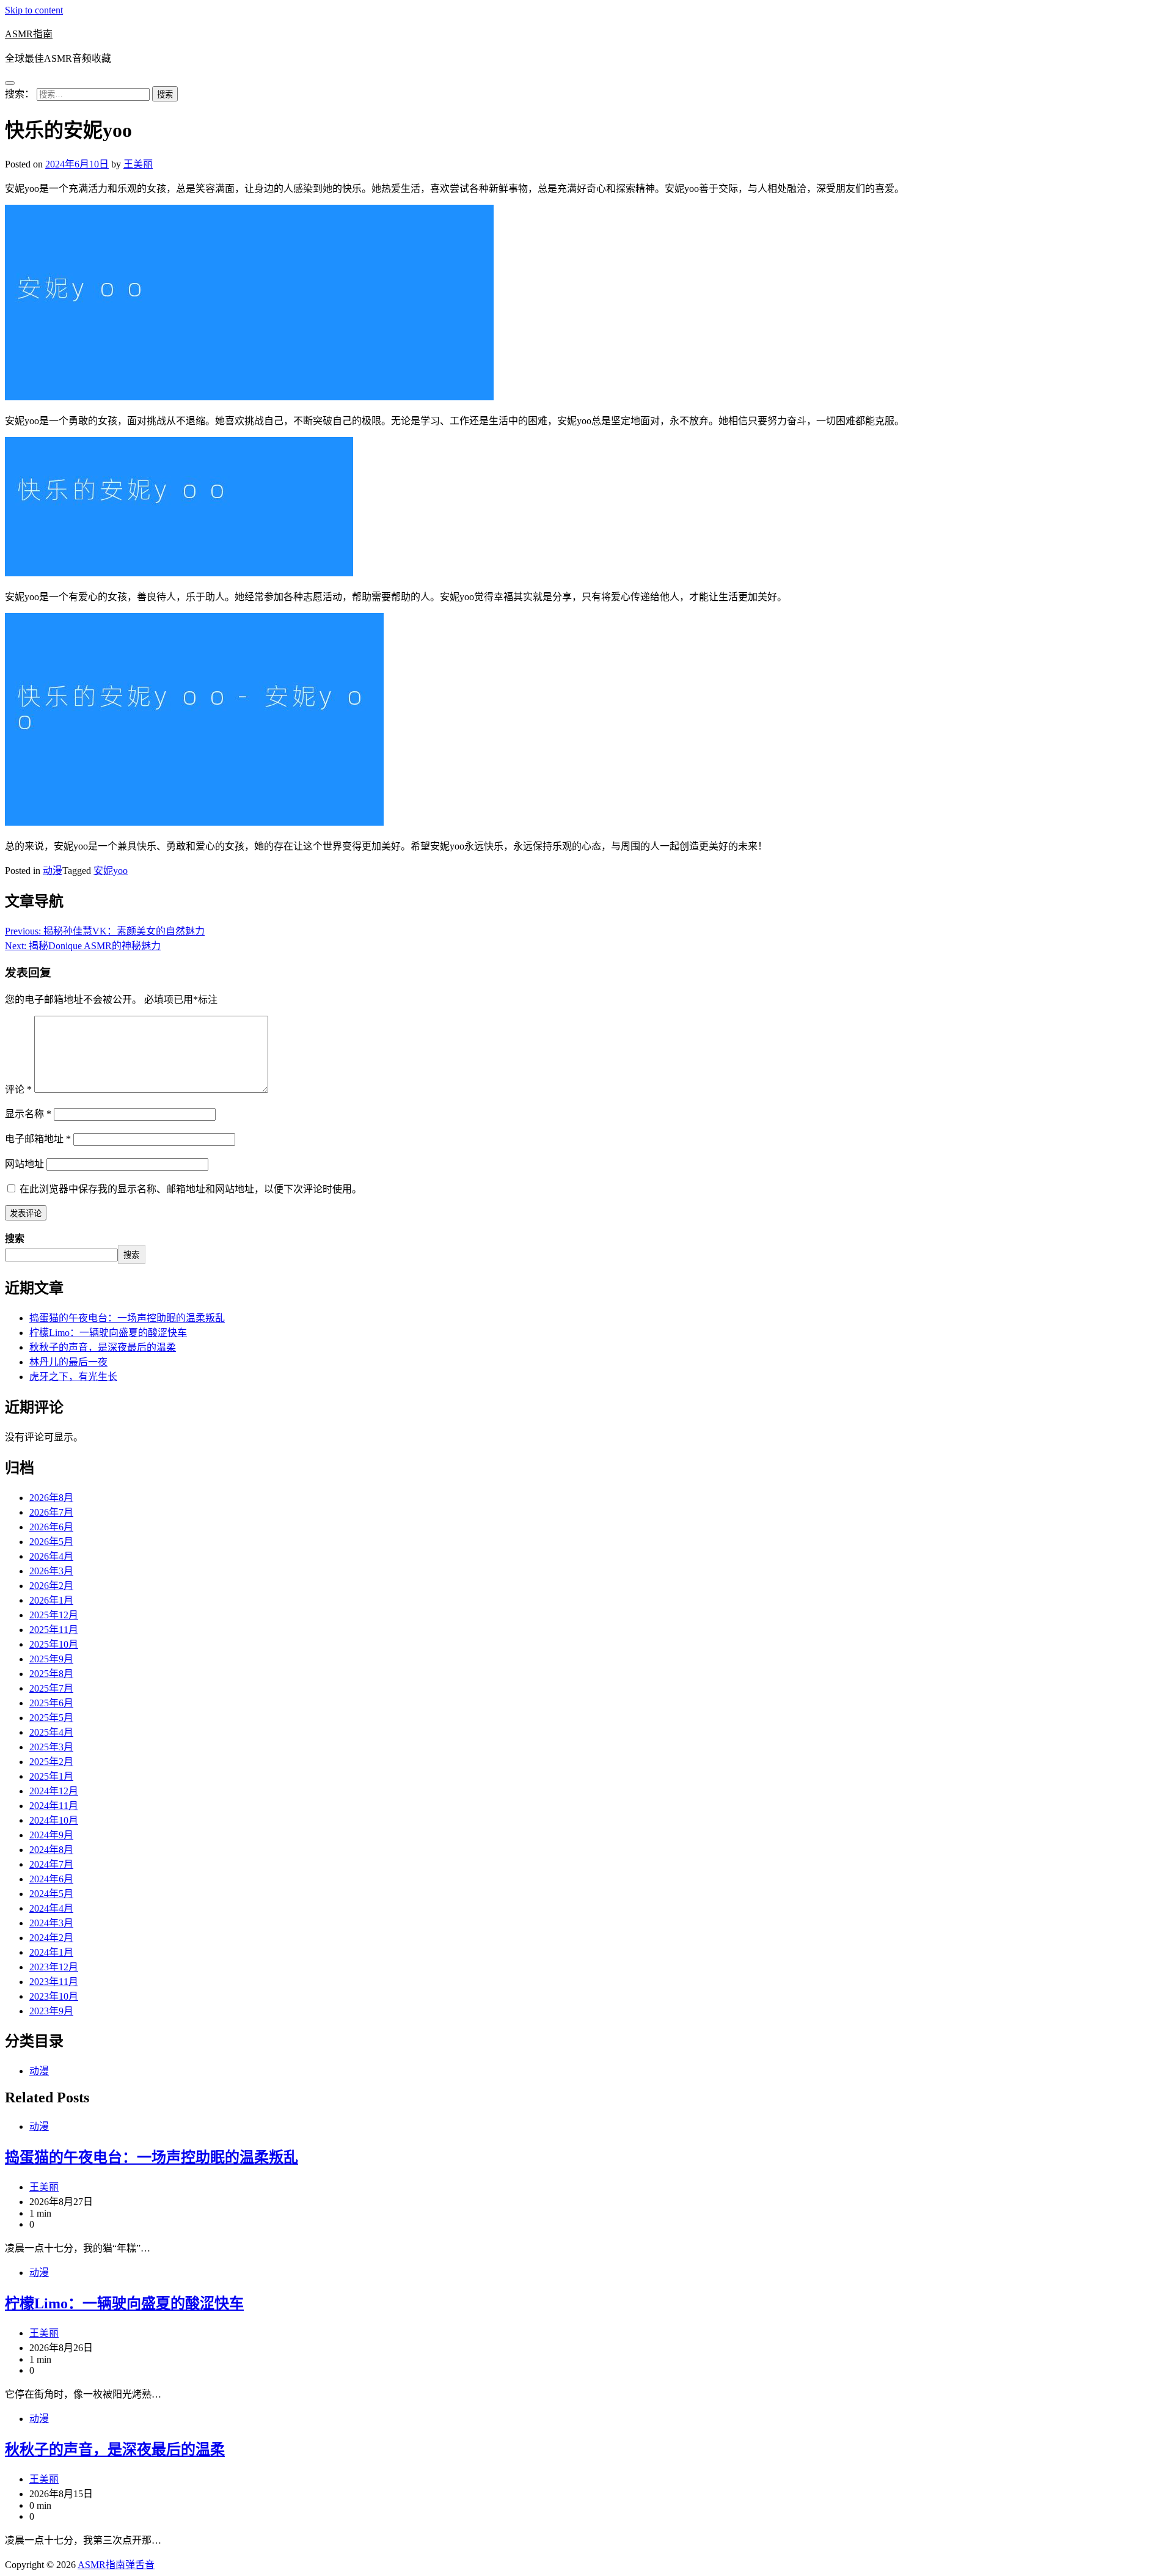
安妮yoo (111, 871)
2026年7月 (51, 1512)
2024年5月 (51, 1894)
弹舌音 (140, 2565)
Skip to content (34, 10)
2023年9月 (51, 2011)
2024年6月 (51, 1879)
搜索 (15, 1238)
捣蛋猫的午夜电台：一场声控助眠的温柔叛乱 (127, 1318)
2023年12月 (54, 1967)
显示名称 (28, 1114)
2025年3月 (51, 1747)
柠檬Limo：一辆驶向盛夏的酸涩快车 (108, 1333)
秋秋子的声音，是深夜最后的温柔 (103, 1347)
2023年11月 (54, 1982)
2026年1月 (51, 1600)
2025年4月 (51, 1732)
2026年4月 (51, 1556)
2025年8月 (51, 1674)
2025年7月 (51, 1688)
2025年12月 (54, 1615)
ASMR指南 (29, 34)
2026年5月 (51, 1542)
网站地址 (24, 1164)
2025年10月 (54, 1644)
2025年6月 (51, 1703)
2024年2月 (51, 1938)
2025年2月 (51, 1762)
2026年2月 (51, 1586)
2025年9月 (51, 1659)
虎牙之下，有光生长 (73, 1377)
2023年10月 (54, 1996)
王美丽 (138, 164)
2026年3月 (51, 1571)
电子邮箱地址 (38, 1139)
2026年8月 (51, 1498)
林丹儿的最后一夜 (68, 1362)
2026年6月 (51, 1527)
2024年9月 (51, 1835)
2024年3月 (51, 1923)
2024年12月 (54, 1791)
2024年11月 (54, 1806)
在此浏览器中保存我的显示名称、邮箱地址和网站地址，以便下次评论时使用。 (191, 1189)
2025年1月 (51, 1776)
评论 (18, 1089)
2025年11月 (54, 1630)
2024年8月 (51, 1850)
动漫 (53, 871)
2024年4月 (51, 1908)
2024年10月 (54, 1820)
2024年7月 (51, 1864)
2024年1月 (51, 1952)
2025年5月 (51, 1718)
